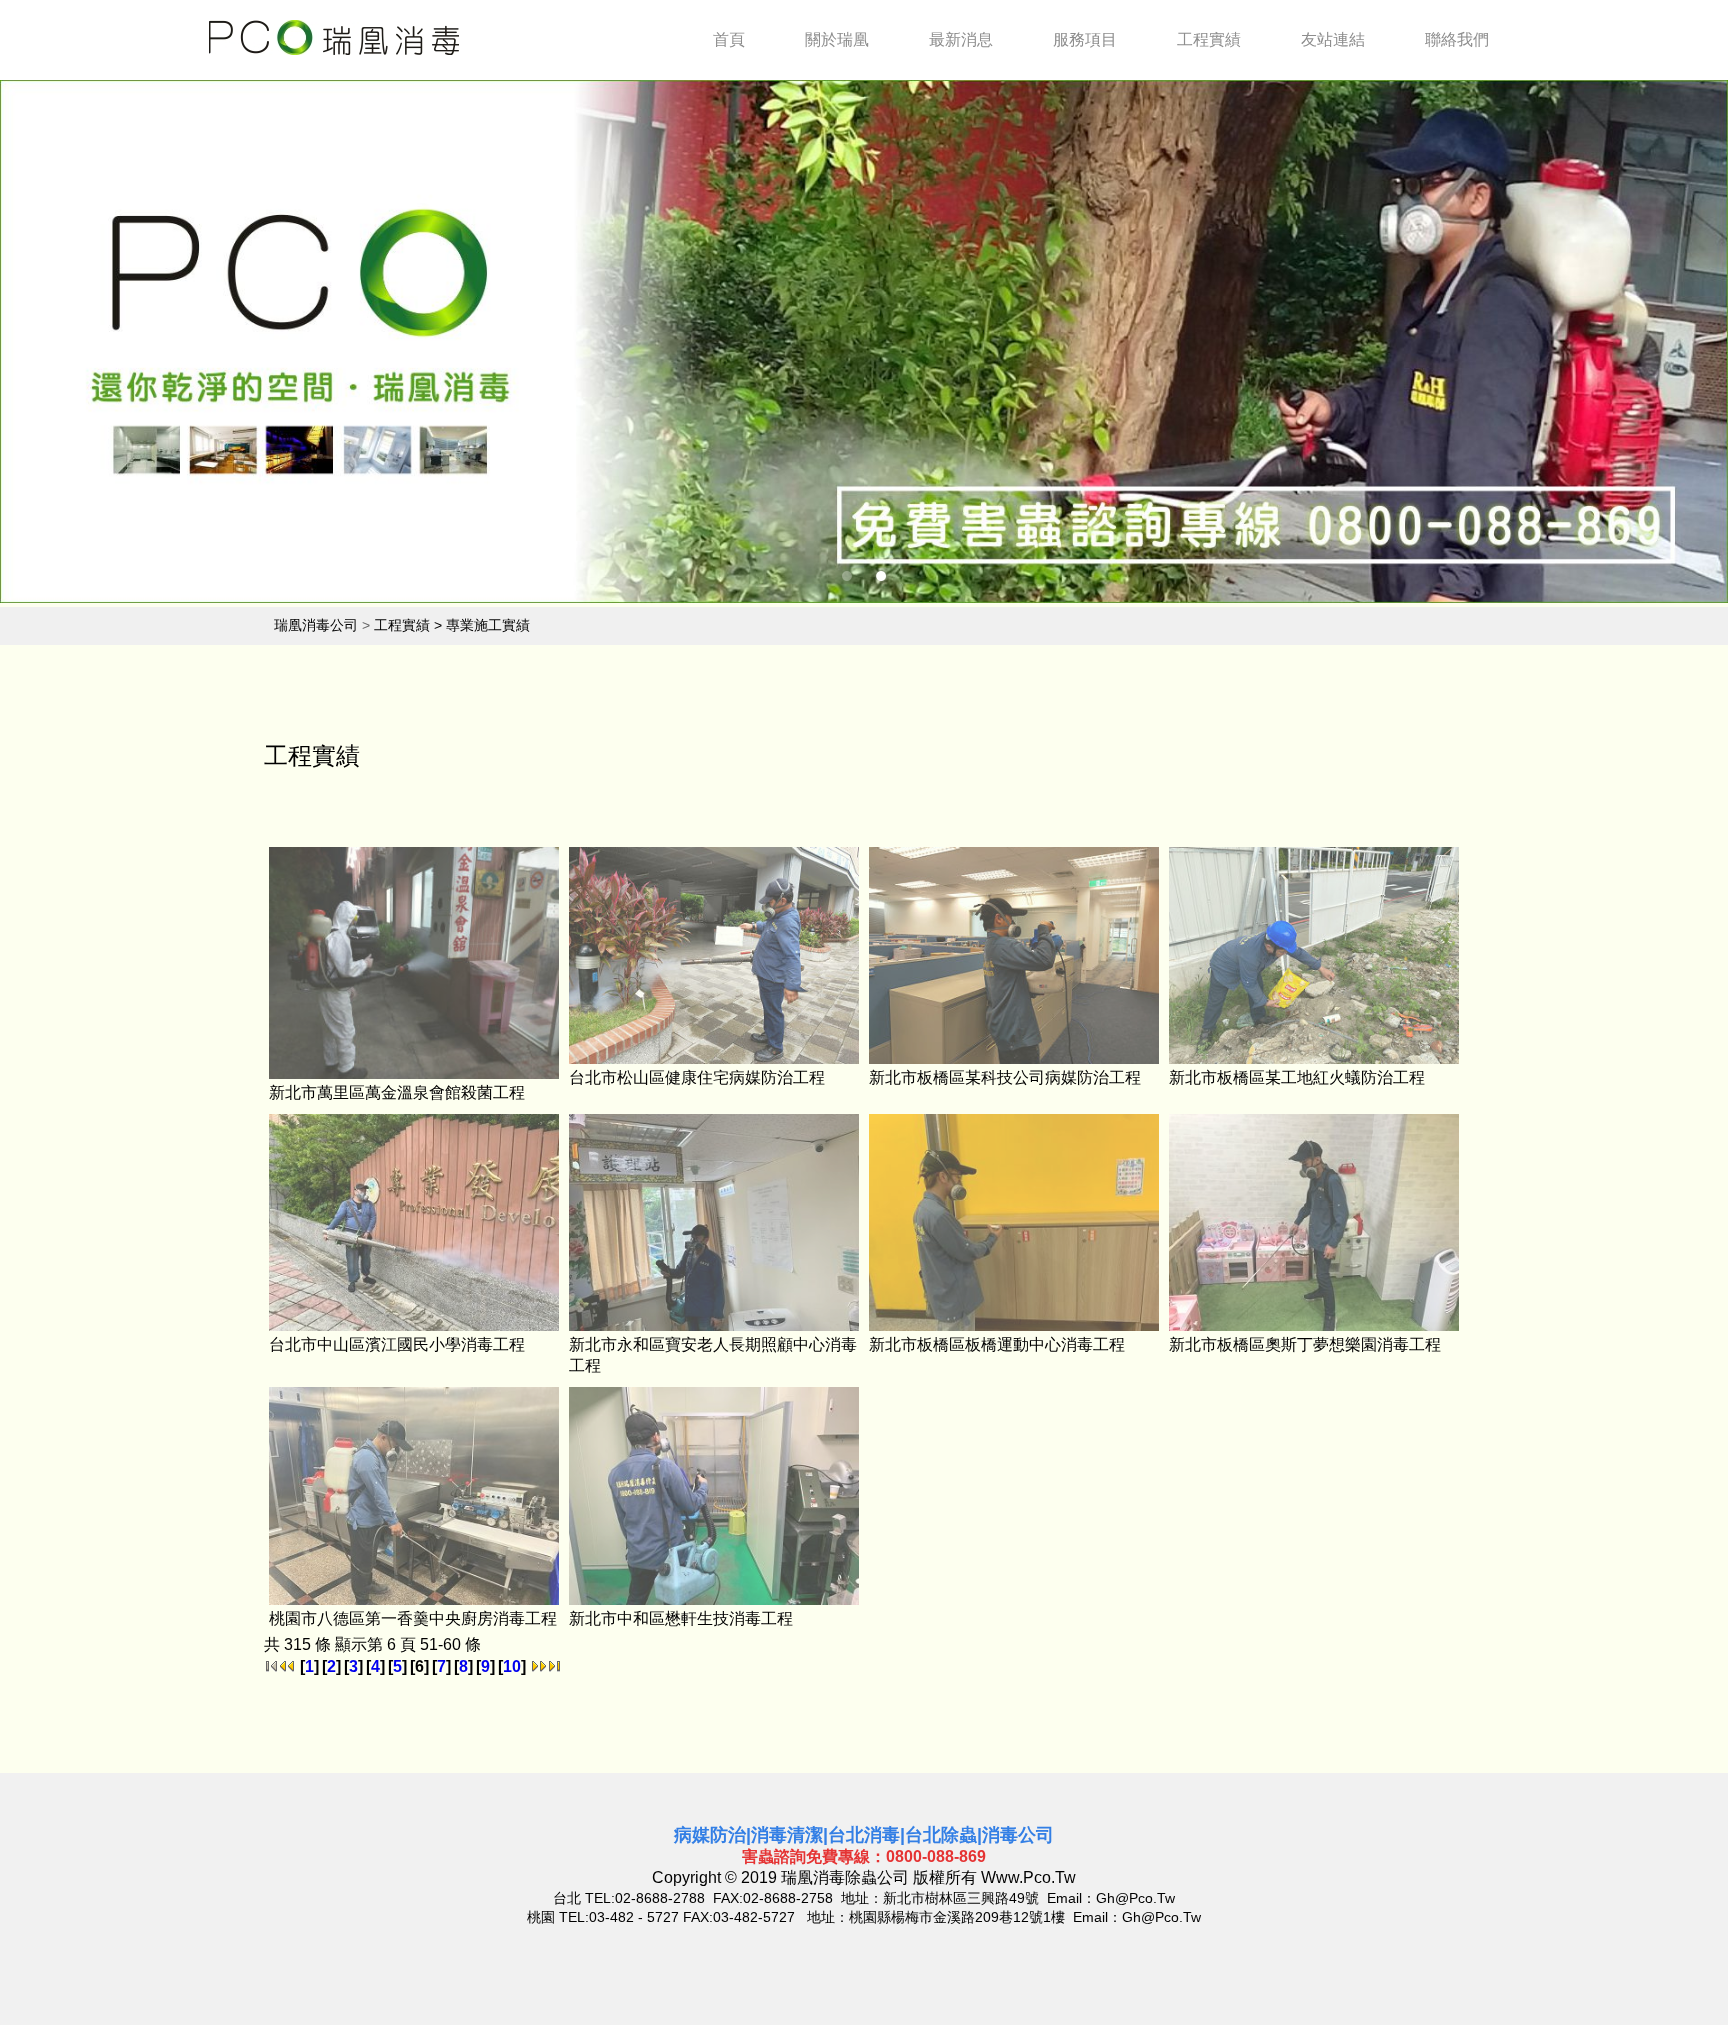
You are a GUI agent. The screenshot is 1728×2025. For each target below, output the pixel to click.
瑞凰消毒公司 (316, 625)
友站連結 (1333, 39)
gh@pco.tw (1135, 1898)
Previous (69, 346)
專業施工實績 (488, 625)
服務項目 (1085, 39)
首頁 (729, 39)
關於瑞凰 (837, 39)
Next (1658, 346)
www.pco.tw (1028, 1877)
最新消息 (961, 39)
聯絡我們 (1457, 39)
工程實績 (1209, 39)
